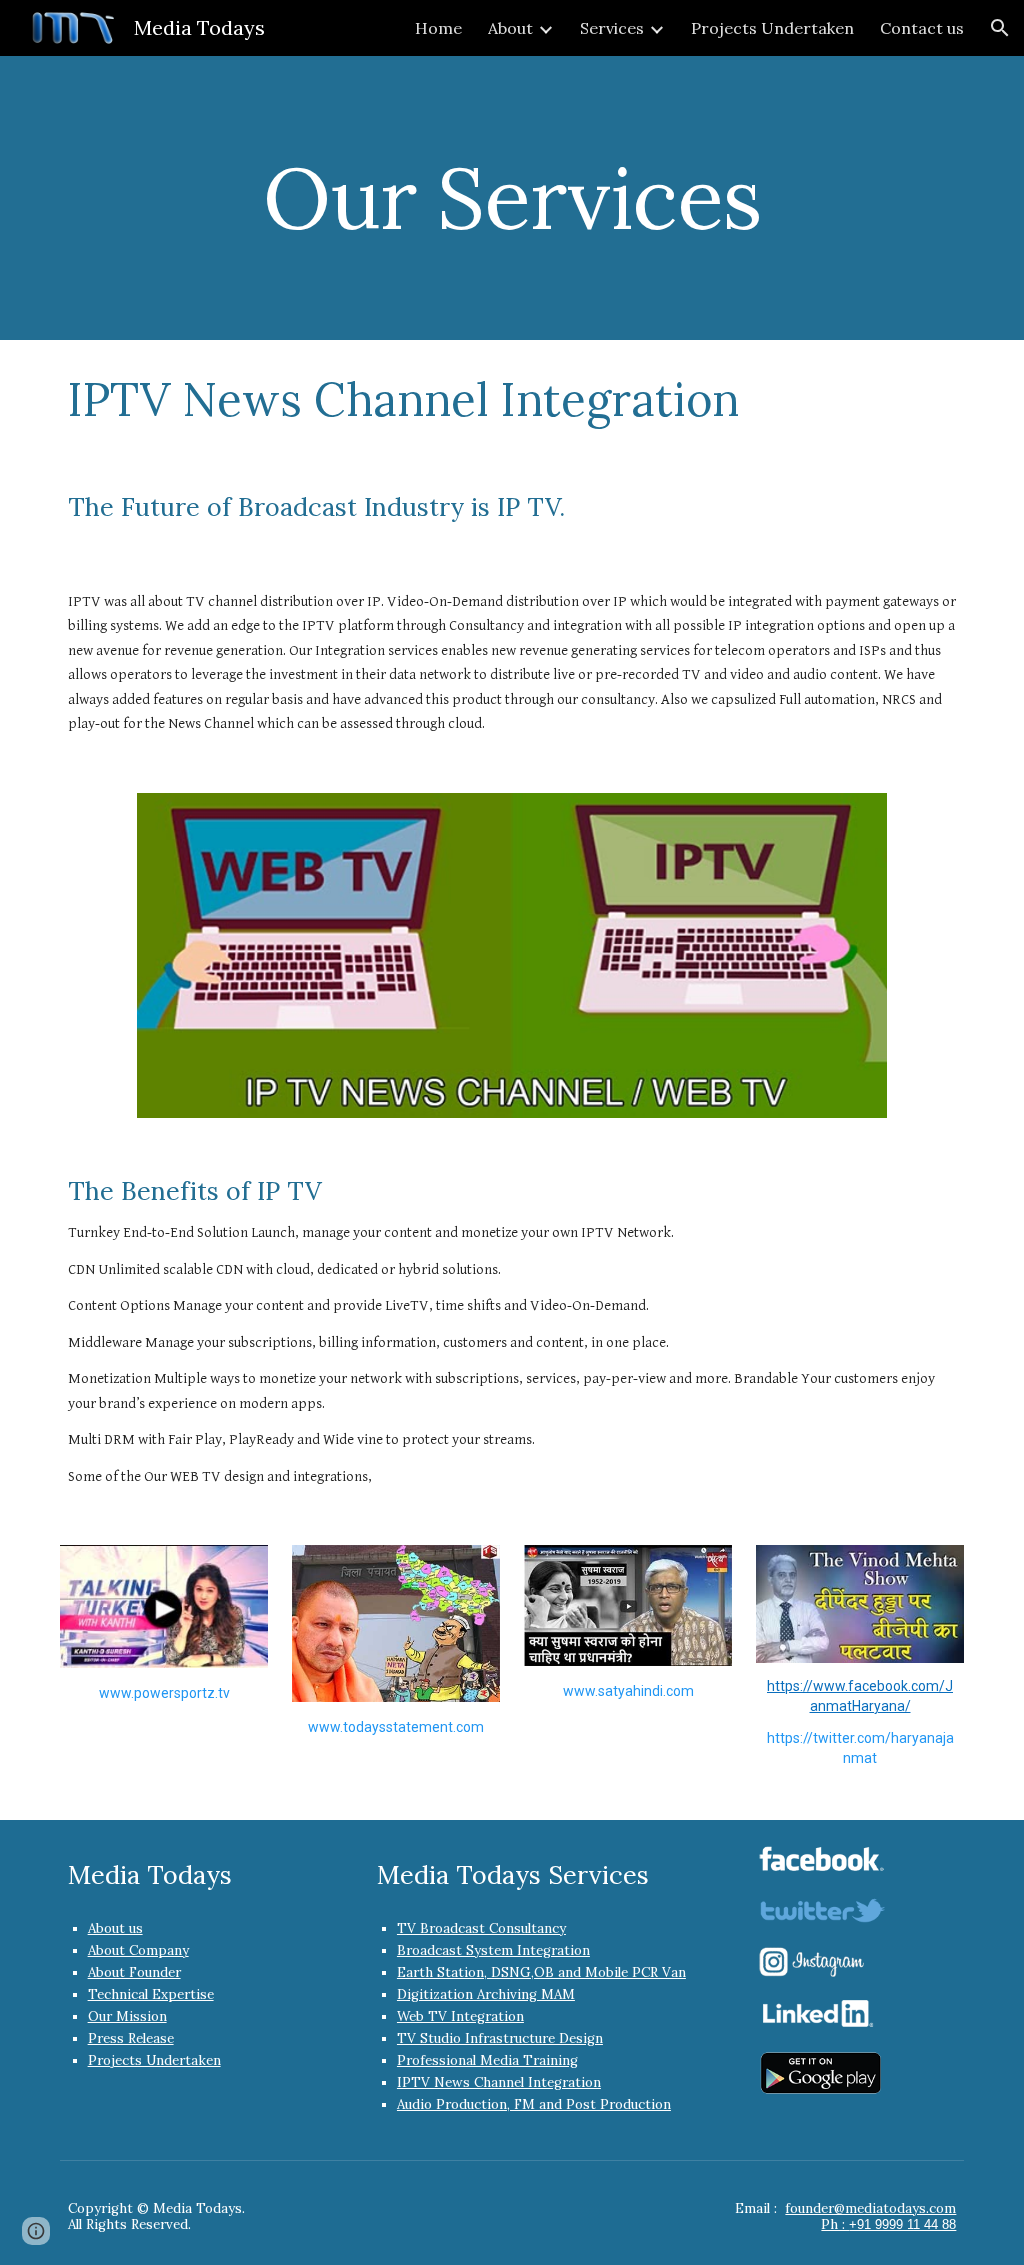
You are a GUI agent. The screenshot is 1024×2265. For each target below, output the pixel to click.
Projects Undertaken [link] (772, 28)
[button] (1000, 28)
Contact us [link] (922, 28)
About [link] (510, 28)
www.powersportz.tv (164, 1693)
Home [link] (438, 28)
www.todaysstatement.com (396, 1727)
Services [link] (612, 28)
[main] (512, 197)
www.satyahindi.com (628, 1691)
